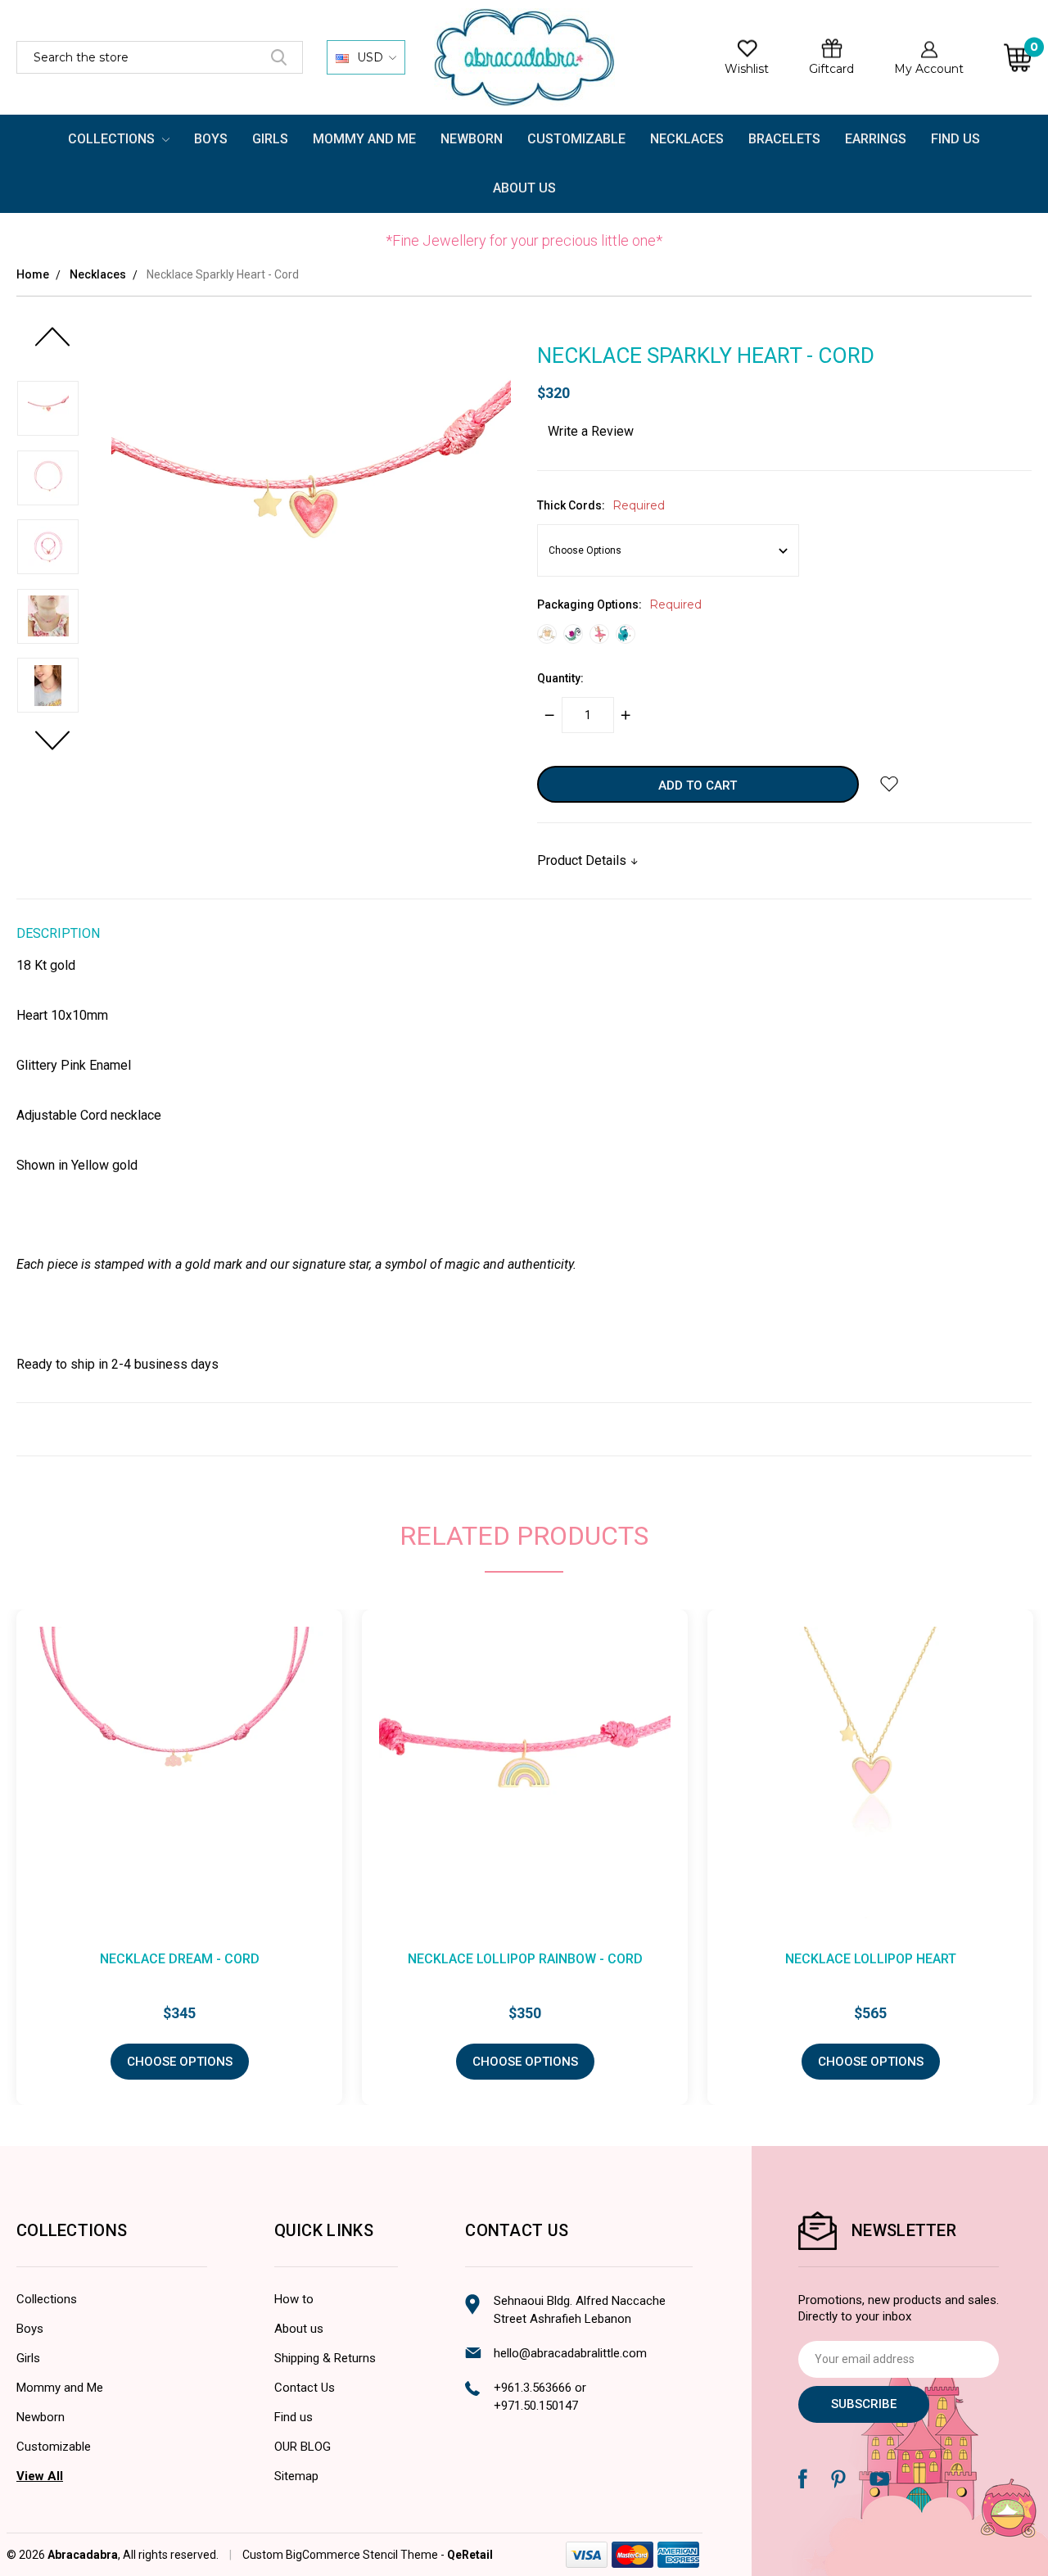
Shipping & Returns (325, 2358)
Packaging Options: (619, 604)
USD (370, 57)
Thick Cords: (601, 505)
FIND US (955, 139)
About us (299, 2329)
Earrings (876, 139)
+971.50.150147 (536, 2406)
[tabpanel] (525, 1857)
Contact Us (305, 2388)
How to (294, 2299)
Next (52, 749)
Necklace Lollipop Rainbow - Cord (525, 1959)
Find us (294, 2417)
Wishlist (747, 69)
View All (40, 2476)
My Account (929, 69)
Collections (113, 139)
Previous (52, 345)
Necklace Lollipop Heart (871, 1959)
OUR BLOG (303, 2447)
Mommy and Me (364, 139)
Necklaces (687, 139)
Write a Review (591, 431)
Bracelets (784, 139)
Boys (211, 139)
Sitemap (296, 2476)
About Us (524, 188)
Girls (270, 139)
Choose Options (180, 2062)
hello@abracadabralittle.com (570, 2353)
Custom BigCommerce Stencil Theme (340, 2555)
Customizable (576, 139)
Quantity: (560, 678)
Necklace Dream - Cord (180, 1959)
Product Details (583, 860)
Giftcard (831, 69)
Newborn (472, 139)
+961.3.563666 (533, 2388)
